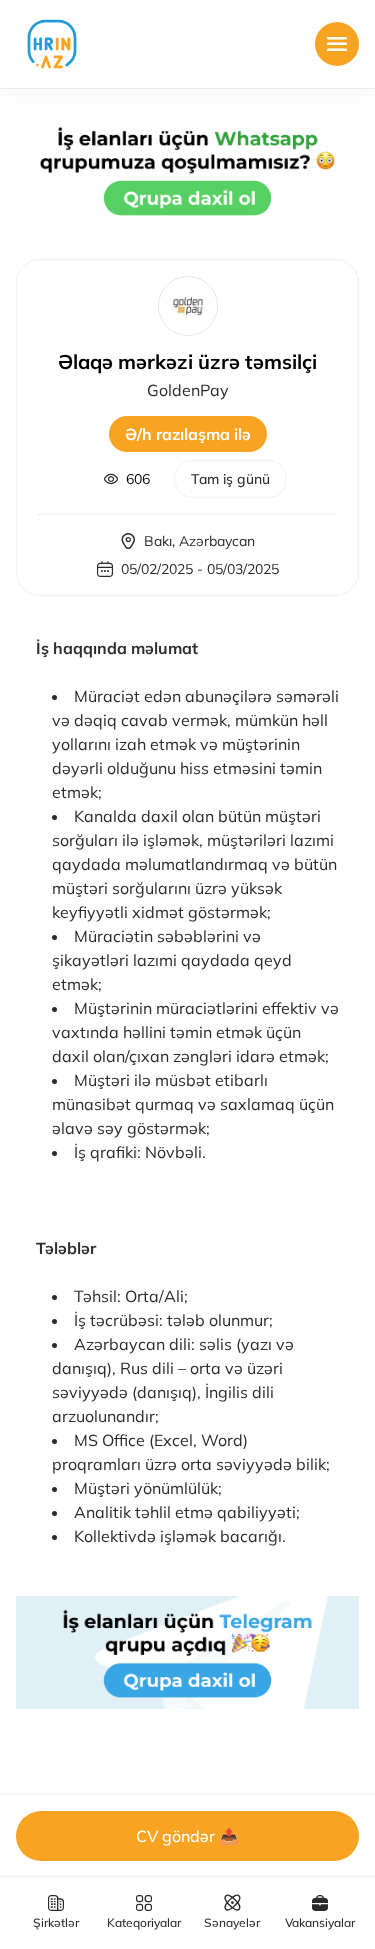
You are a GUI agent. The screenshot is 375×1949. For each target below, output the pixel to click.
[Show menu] (337, 44)
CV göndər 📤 (187, 1836)
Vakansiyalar (320, 1922)
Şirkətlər (56, 1922)
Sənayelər (232, 1922)
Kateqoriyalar (144, 1922)
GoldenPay (188, 390)
